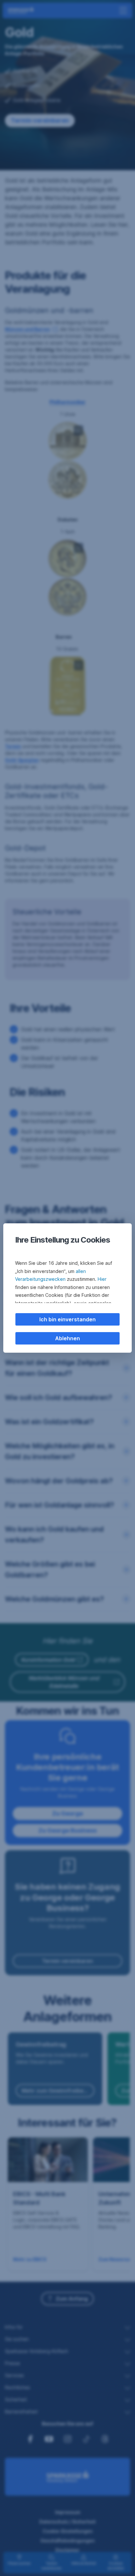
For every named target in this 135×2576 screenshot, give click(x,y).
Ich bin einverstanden (67, 1319)
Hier (102, 1279)
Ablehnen (67, 1338)
